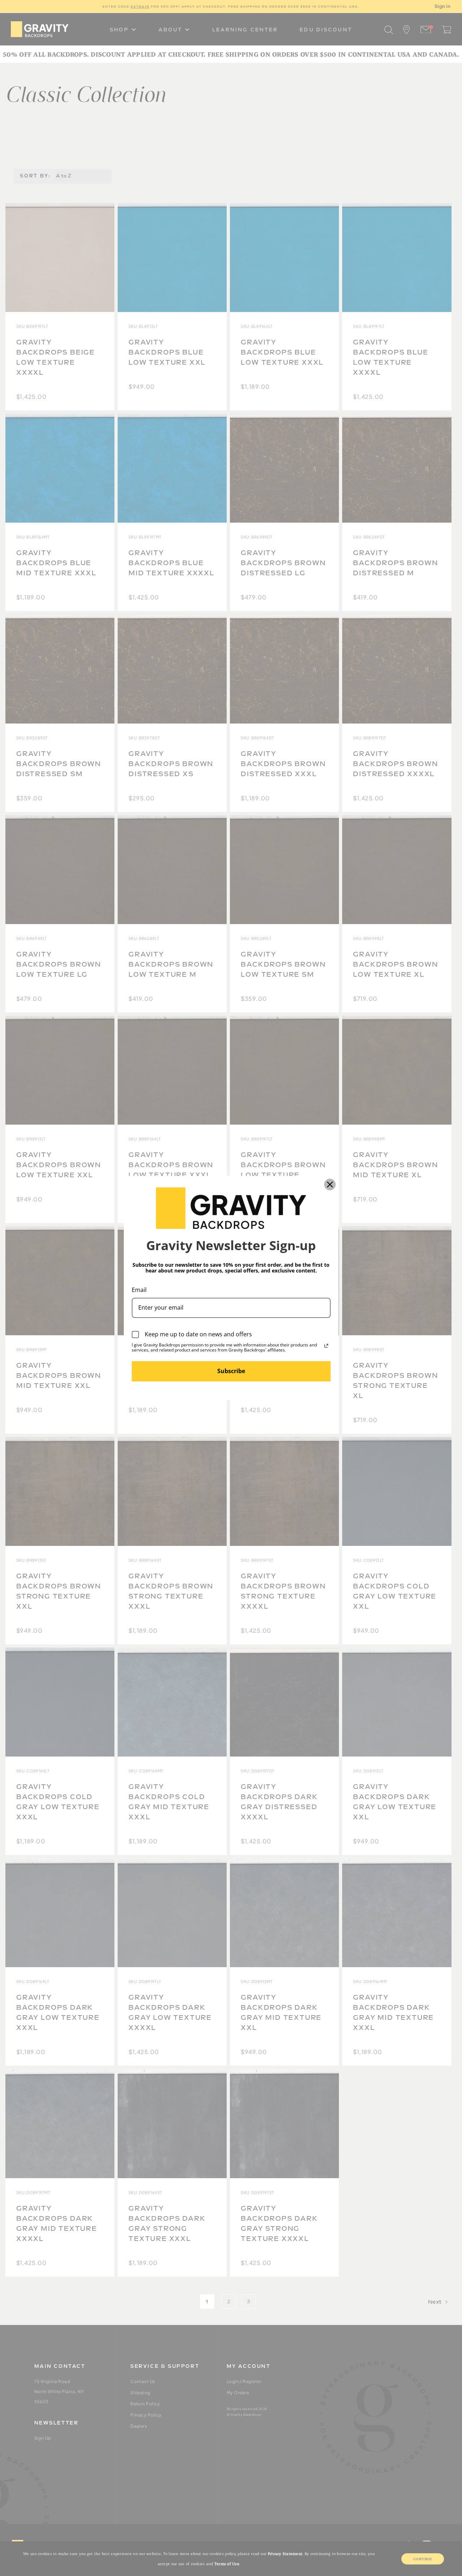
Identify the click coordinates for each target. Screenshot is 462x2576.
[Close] (330, 1184)
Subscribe (231, 1371)
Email (139, 1290)
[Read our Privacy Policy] (326, 1346)
